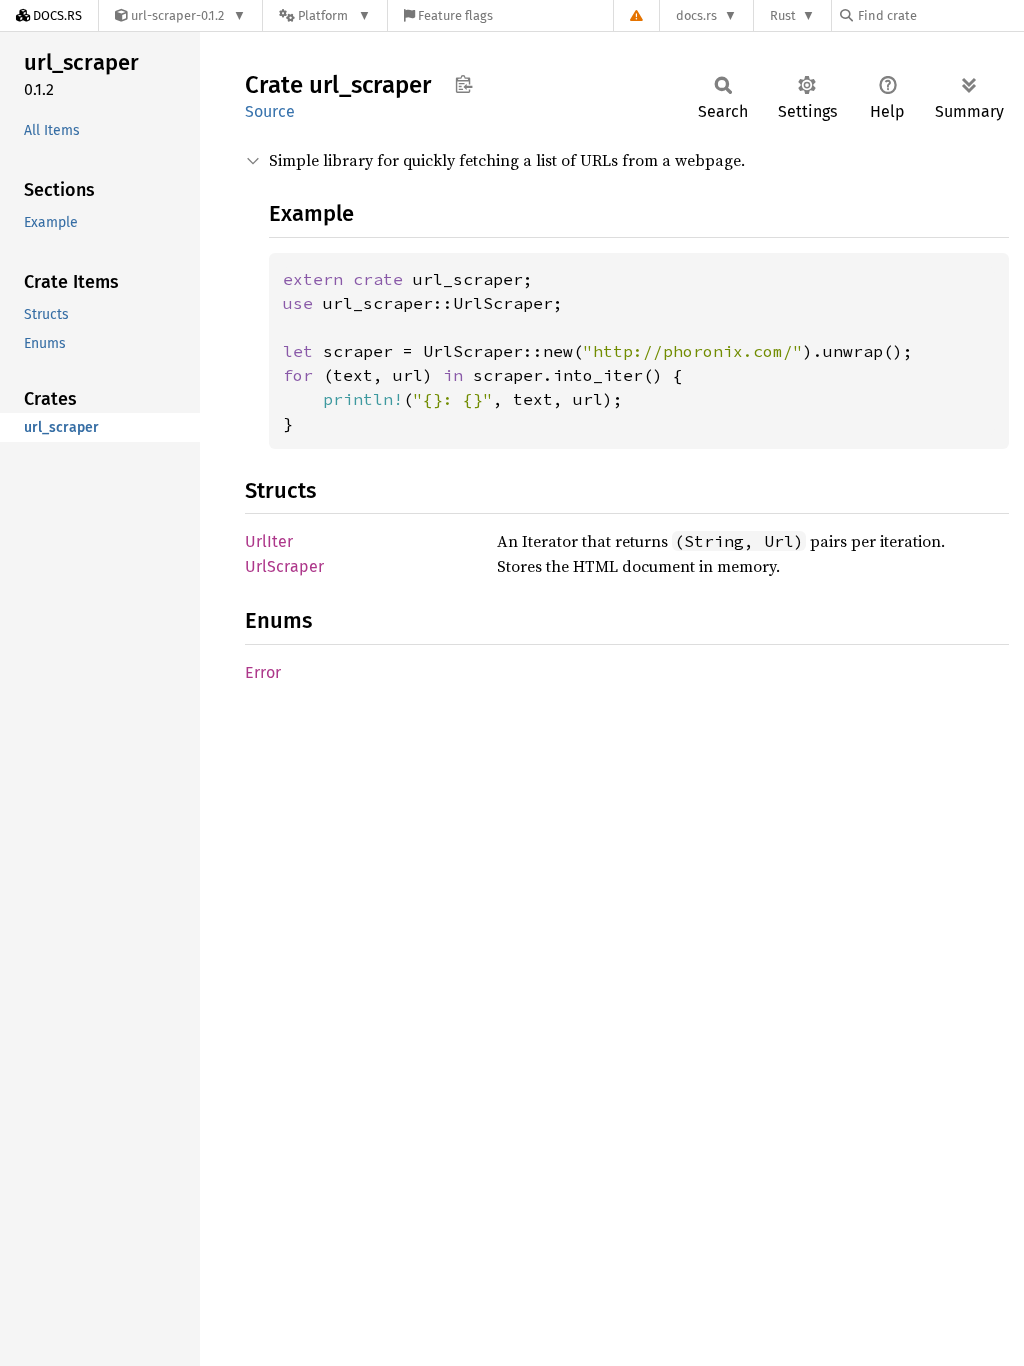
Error (263, 672)
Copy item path (463, 84)
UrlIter (269, 541)
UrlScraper (284, 566)
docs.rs (696, 15)
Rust (783, 15)
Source (270, 111)
